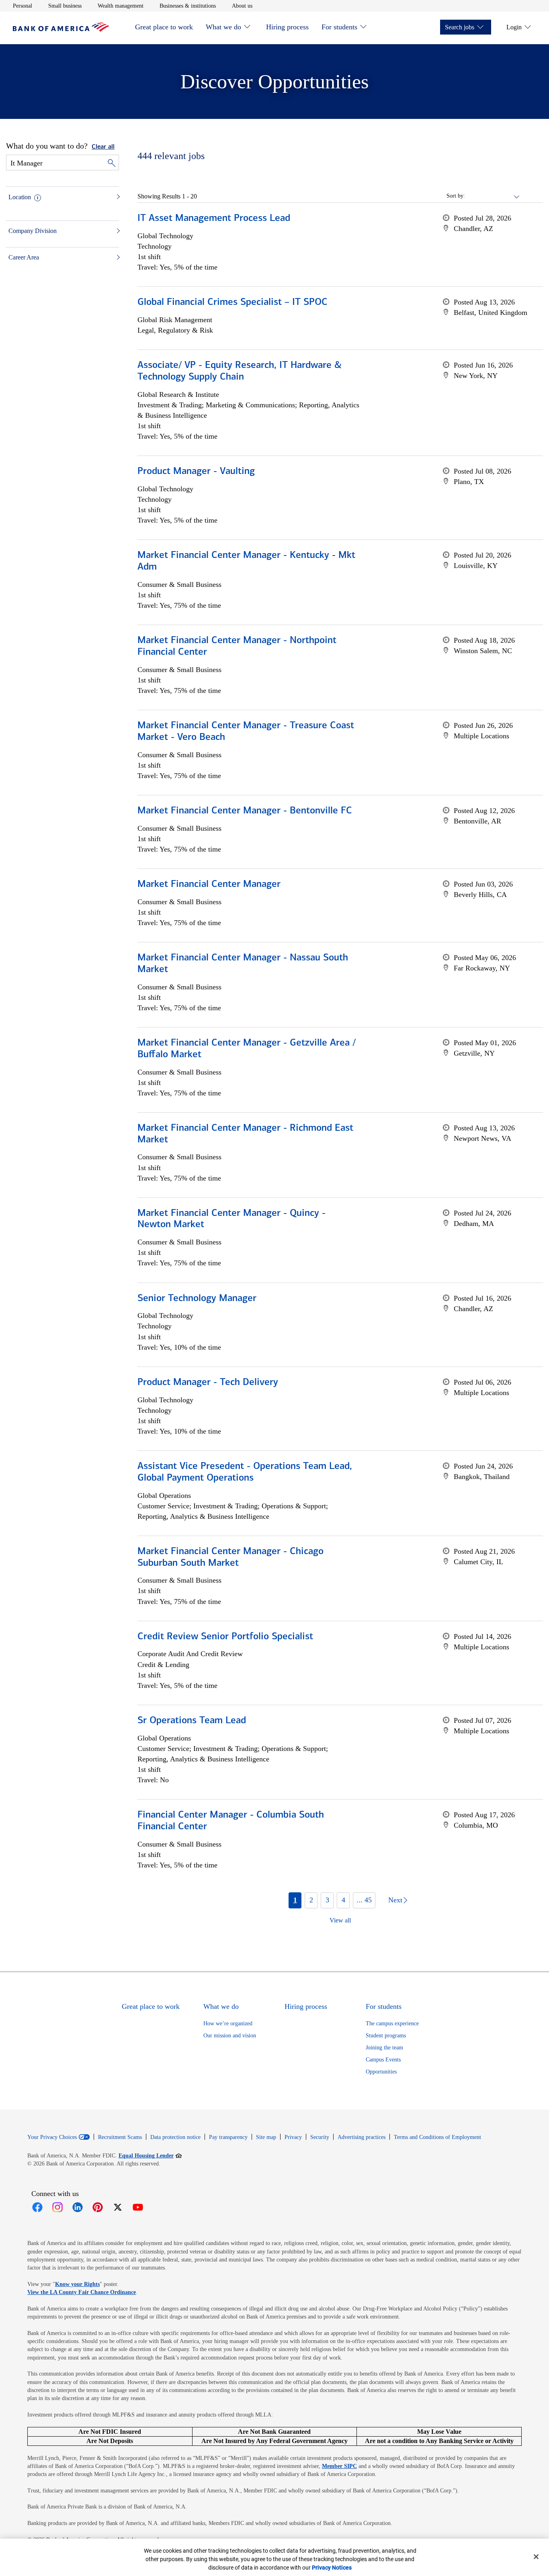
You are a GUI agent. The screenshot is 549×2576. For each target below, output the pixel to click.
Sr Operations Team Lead (192, 1721)
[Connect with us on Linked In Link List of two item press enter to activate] (78, 2207)
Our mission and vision (230, 2036)
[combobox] (493, 196)
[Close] (536, 2557)
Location (20, 197)
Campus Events (383, 2060)
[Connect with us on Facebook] (37, 2207)
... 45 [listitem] (364, 1900)
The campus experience (392, 2023)
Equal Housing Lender (150, 2155)
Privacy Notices (332, 2568)
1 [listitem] (295, 1900)
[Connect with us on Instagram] (57, 2207)
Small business (65, 6)
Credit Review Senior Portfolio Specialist (225, 1637)
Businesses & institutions (188, 6)
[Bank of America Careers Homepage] (61, 30)
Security (320, 2137)
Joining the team (384, 2048)
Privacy (293, 2137)
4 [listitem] (343, 1900)
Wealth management (121, 6)
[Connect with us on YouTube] (138, 2207)
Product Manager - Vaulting (196, 472)
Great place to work (164, 27)
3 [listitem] (327, 1900)
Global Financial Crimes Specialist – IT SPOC (233, 302)
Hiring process (287, 27)
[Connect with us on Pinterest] (98, 2207)
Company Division (33, 231)
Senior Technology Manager (197, 1299)
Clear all (103, 147)
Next (395, 1900)
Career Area (24, 257)
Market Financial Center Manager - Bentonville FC (245, 811)
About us (242, 6)
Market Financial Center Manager (209, 885)
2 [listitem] (311, 1900)
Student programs (386, 2036)
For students (339, 27)
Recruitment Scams (120, 2137)
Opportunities (381, 2072)
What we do (223, 27)
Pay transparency (228, 2137)
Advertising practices (362, 2137)
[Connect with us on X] (118, 2207)
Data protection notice (175, 2137)
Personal (23, 6)
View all (340, 1920)
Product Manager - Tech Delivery (208, 1383)
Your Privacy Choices (52, 2137)
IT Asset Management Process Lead (214, 219)
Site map (266, 2137)
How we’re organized (228, 2023)
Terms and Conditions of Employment (437, 2137)
